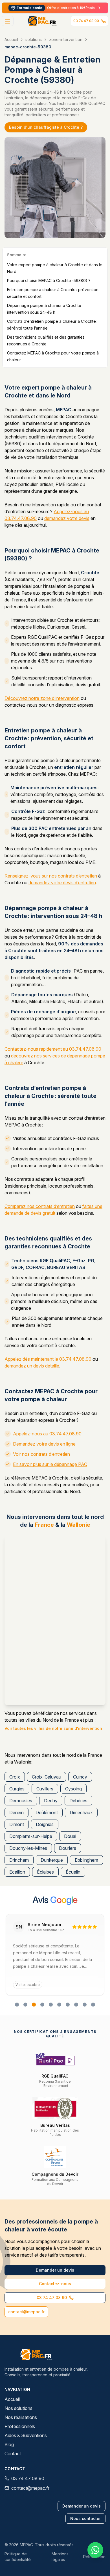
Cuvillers (45, 1789)
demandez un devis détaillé (32, 1366)
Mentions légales (60, 2557)
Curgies (17, 1789)
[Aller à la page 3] (34, 2005)
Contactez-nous (55, 2284)
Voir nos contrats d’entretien (41, 1454)
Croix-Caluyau (47, 1777)
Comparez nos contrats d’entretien (40, 1206)
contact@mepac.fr (26, 2312)
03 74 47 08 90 (86, 21)
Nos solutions (18, 2408)
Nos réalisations (21, 2417)
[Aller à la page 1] (17, 2005)
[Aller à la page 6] (59, 2005)
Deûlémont (47, 1812)
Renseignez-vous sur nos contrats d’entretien (51, 876)
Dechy (51, 1801)
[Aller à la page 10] (93, 2005)
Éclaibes (45, 1872)
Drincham (19, 1860)
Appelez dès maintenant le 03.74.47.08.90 (48, 1359)
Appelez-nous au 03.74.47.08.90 (47, 1434)
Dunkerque (52, 1860)
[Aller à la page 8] (76, 2005)
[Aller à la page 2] (25, 2005)
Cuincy (80, 1777)
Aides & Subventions (26, 2435)
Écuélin (73, 1872)
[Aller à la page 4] (42, 2005)
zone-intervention (66, 39)
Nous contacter (85, 2518)
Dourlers (68, 1848)
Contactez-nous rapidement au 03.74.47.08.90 (53, 1049)
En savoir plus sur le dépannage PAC (50, 1464)
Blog (9, 2444)
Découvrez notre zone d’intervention (42, 698)
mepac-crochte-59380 (28, 47)
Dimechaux (81, 1812)
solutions (34, 39)
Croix (15, 1777)
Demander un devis (55, 2270)
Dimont (17, 1824)
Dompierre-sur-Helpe (31, 1836)
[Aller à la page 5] (51, 2005)
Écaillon (17, 1872)
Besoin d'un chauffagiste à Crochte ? (46, 127)
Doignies (45, 1824)
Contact (13, 2454)
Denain (16, 1812)
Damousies (21, 1801)
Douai (70, 1836)
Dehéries (78, 1801)
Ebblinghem (86, 1860)
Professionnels (20, 2426)
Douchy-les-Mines (28, 1848)
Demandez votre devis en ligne (44, 1444)
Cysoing (73, 1789)
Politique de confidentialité (18, 2557)
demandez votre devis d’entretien (62, 883)
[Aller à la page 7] (68, 2005)
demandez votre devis (67, 518)
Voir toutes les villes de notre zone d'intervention (53, 1728)
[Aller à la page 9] (85, 2005)
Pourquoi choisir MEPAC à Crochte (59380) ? (49, 280)
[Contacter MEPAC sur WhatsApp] (95, 2550)
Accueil (11, 39)
